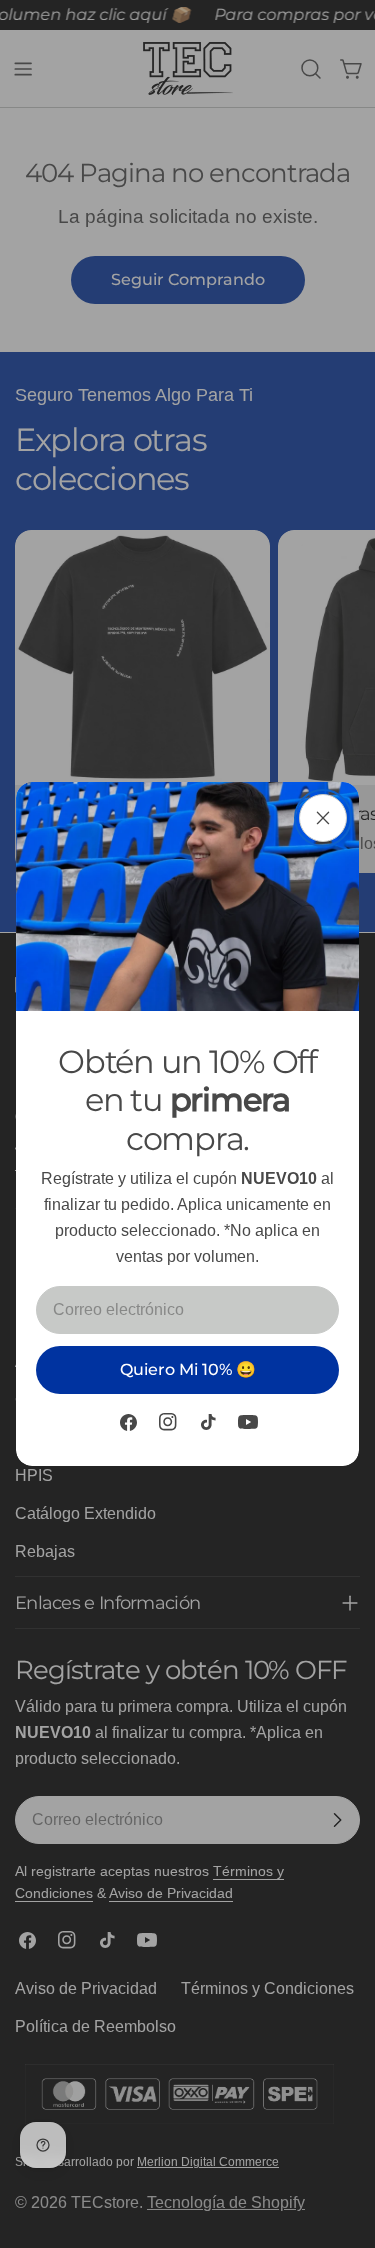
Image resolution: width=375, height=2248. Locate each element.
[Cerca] (323, 818)
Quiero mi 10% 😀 (188, 1369)
